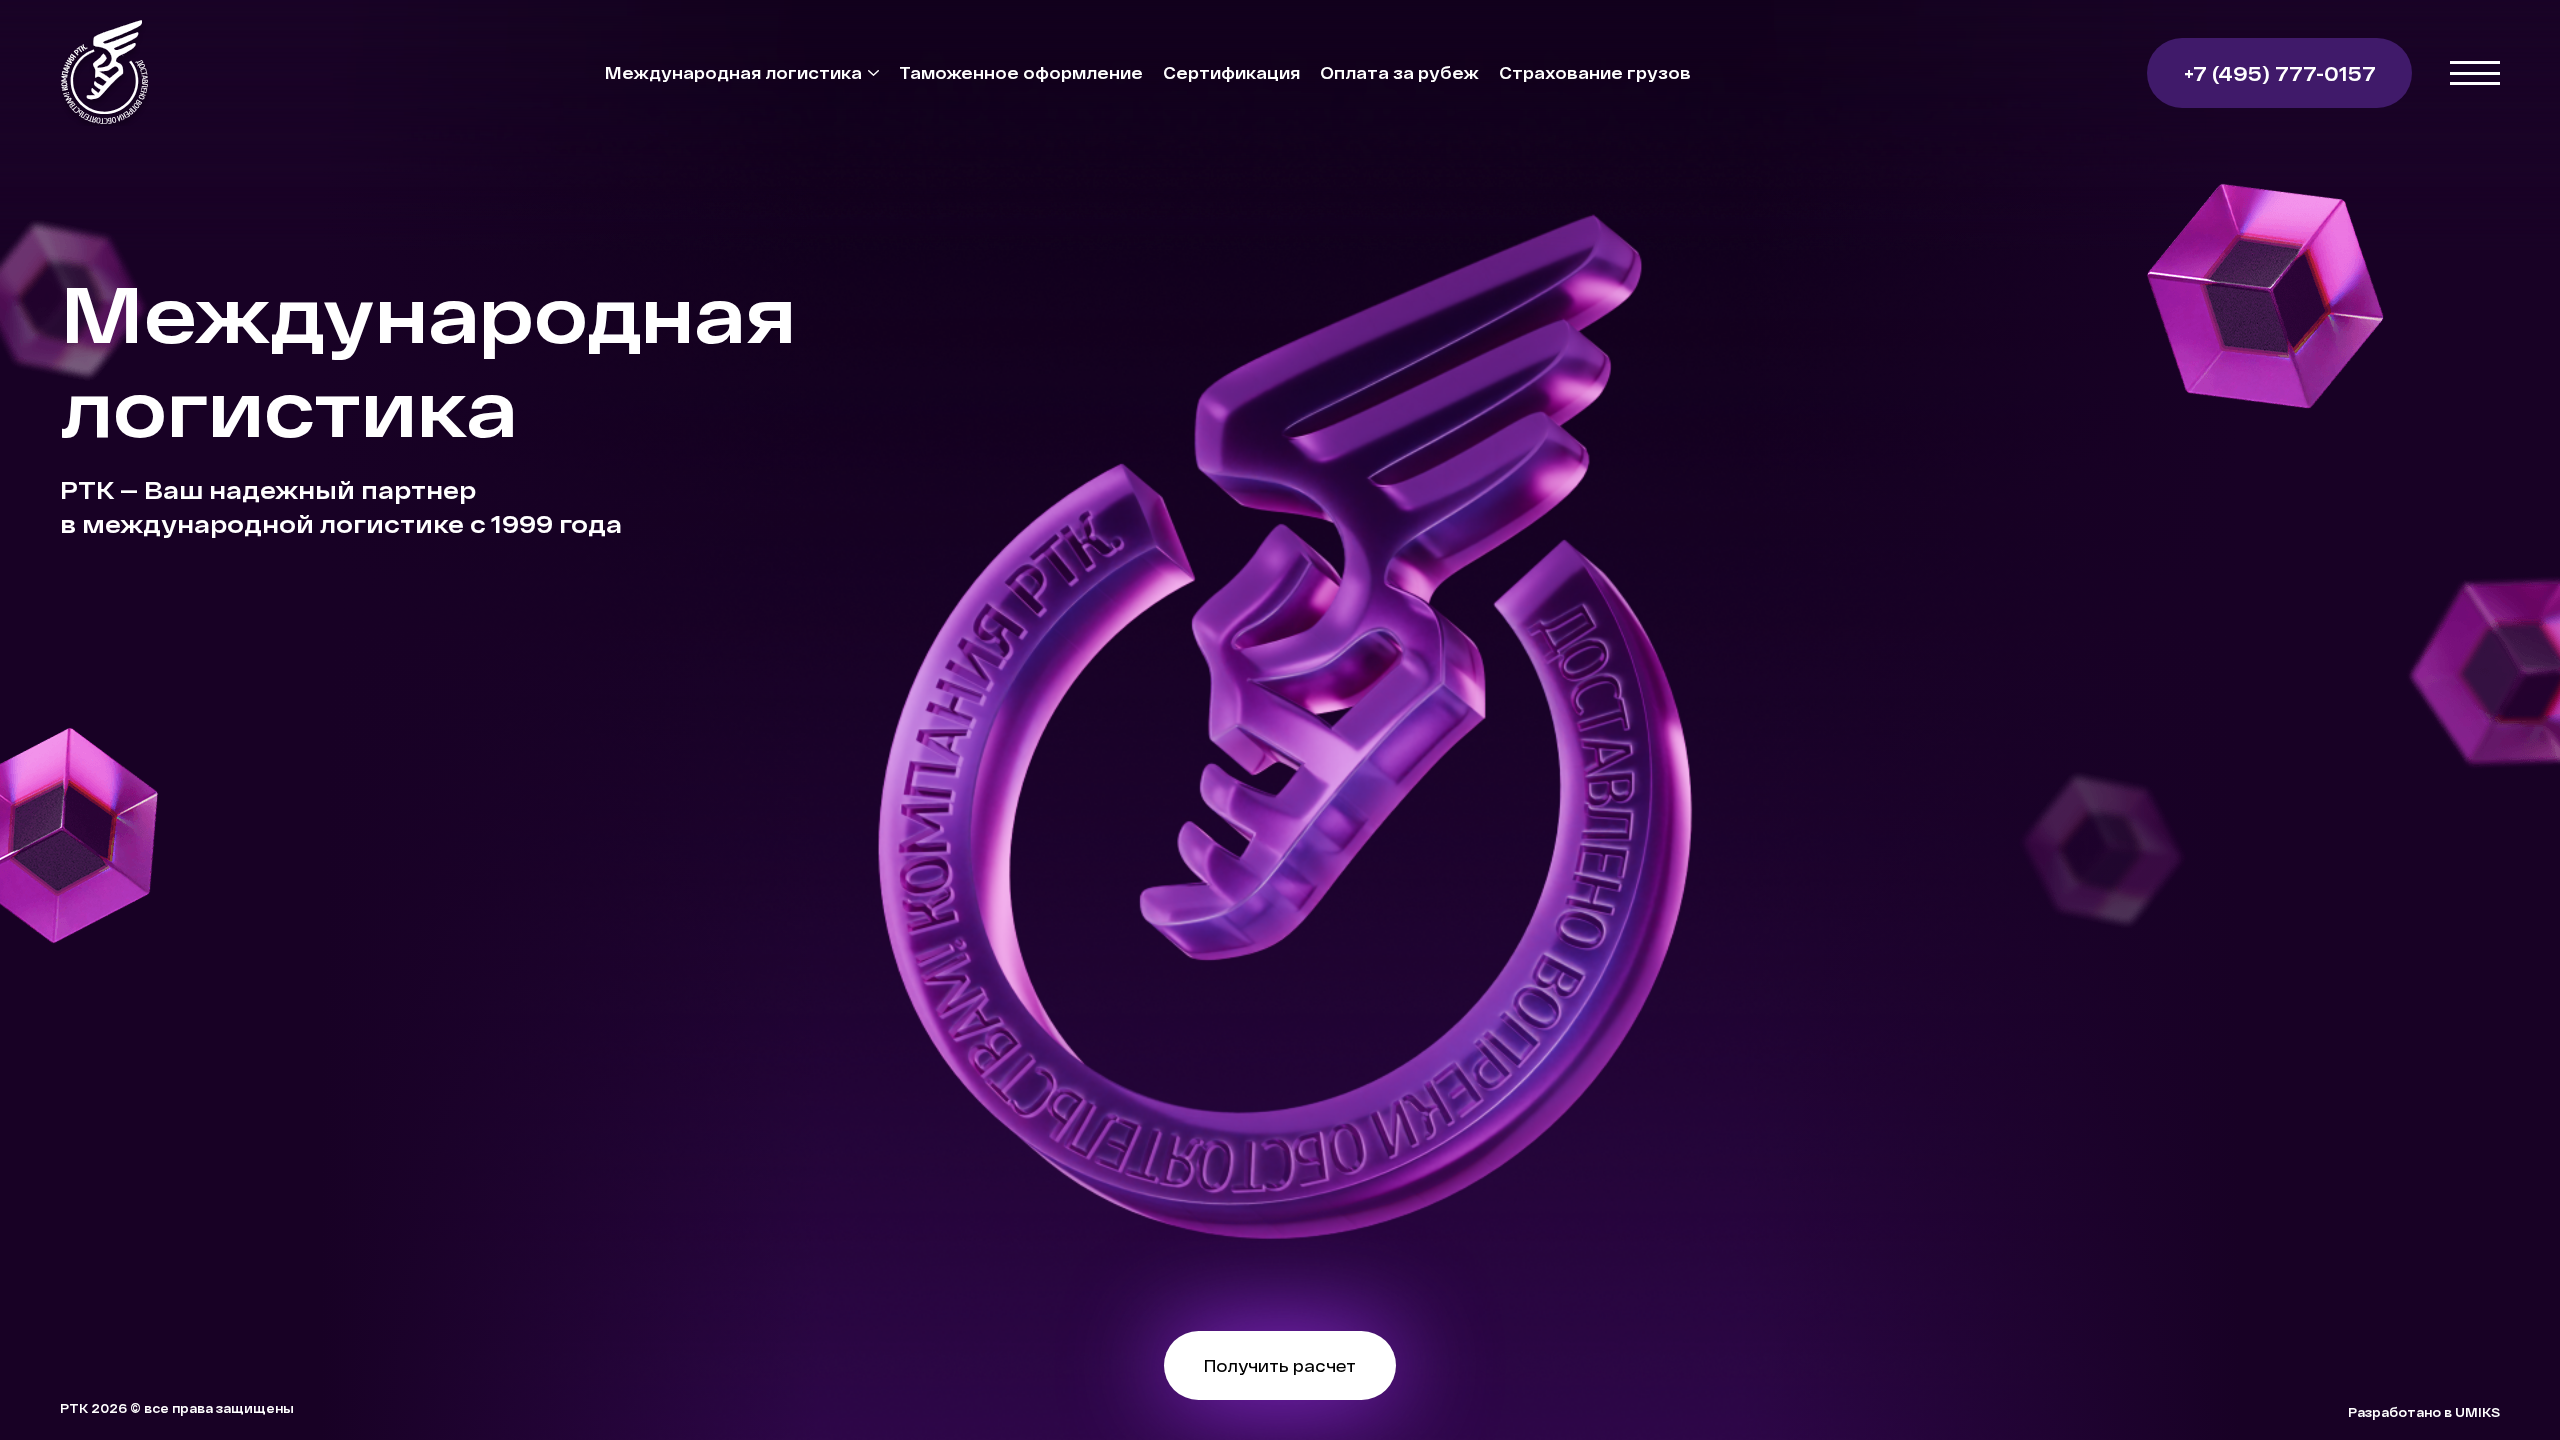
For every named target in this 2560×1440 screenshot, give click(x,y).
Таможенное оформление (1021, 72)
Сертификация (1231, 72)
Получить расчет (1280, 1365)
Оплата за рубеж (1399, 72)
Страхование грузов (1595, 72)
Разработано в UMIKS (2424, 1412)
